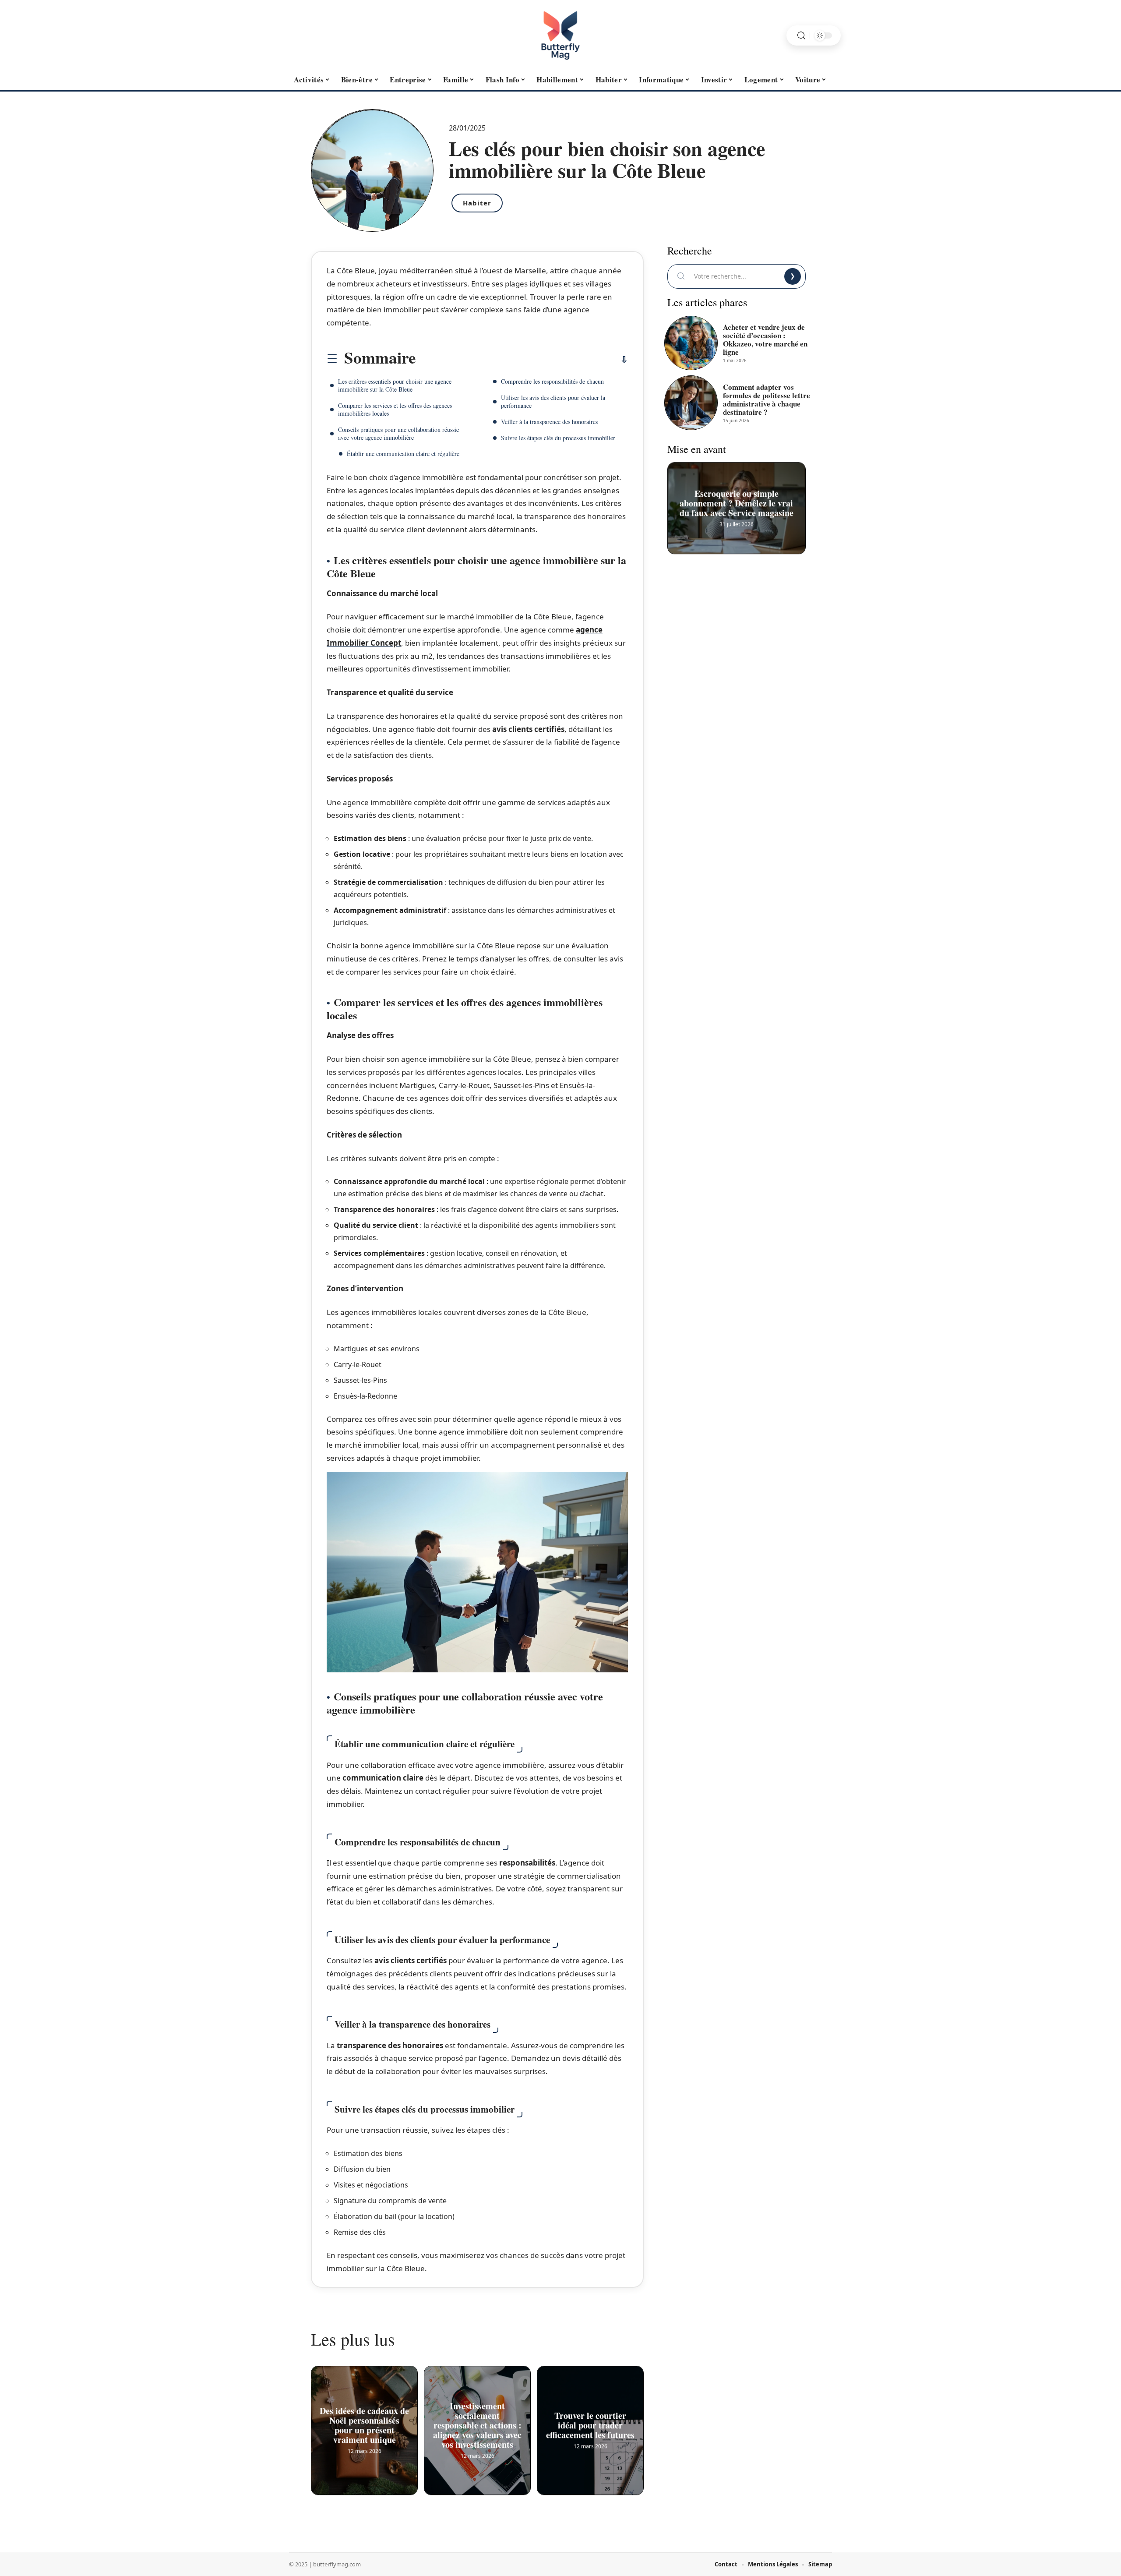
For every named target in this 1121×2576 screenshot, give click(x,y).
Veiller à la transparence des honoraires (549, 422)
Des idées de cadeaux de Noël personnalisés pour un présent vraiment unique (364, 2423)
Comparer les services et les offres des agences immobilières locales (395, 409)
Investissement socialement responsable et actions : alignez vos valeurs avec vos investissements (477, 2423)
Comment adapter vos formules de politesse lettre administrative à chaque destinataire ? (767, 399)
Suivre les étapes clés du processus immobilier (558, 438)
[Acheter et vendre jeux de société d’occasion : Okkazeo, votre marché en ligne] (691, 343)
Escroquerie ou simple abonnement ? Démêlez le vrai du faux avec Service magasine (737, 500)
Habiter (477, 203)
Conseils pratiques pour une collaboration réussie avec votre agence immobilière (398, 433)
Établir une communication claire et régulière (403, 454)
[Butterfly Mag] (560, 35)
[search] (801, 36)
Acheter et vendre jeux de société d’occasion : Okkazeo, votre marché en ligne (765, 339)
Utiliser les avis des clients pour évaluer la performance (553, 401)
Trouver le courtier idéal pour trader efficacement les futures (590, 2423)
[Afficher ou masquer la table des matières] (522, 360)
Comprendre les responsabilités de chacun (552, 381)
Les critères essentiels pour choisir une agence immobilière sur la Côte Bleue (395, 385)
